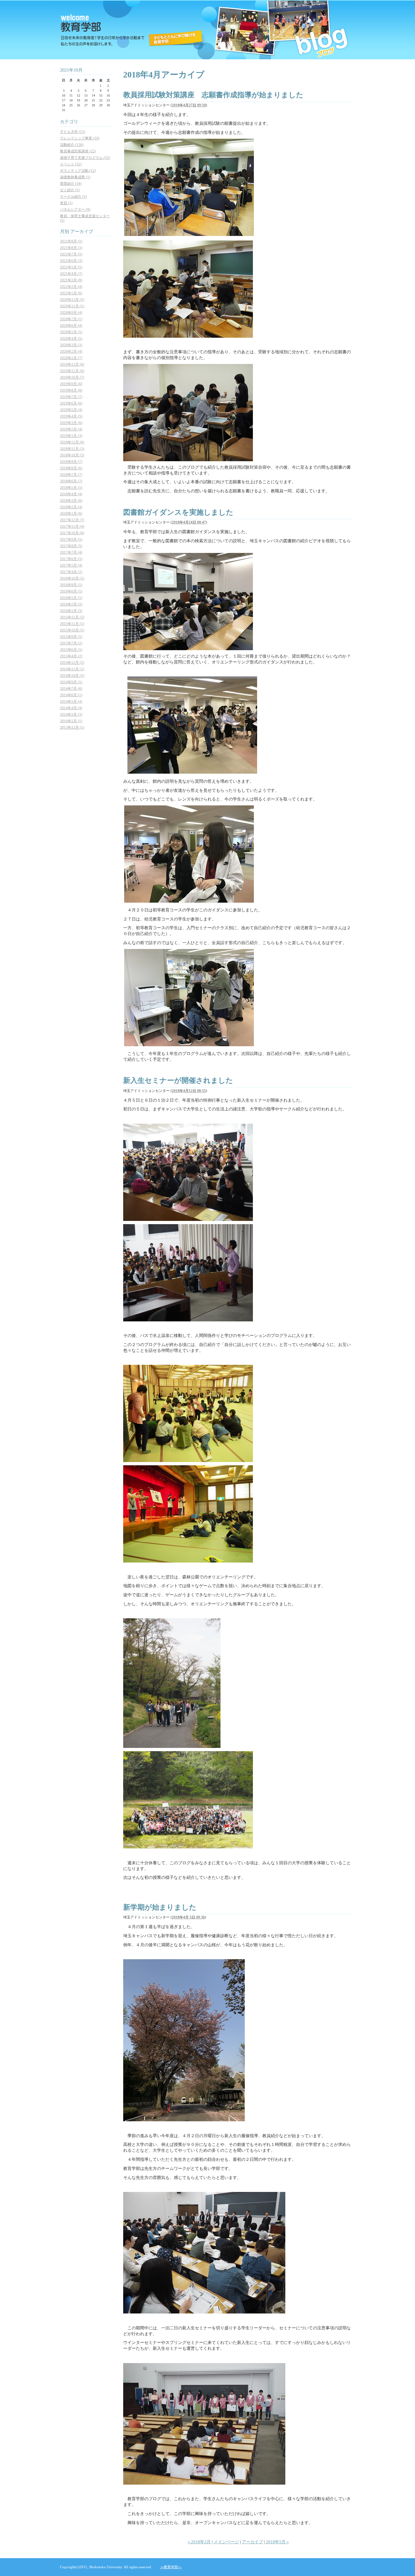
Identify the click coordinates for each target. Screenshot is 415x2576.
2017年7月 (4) (71, 552)
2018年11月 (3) (72, 449)
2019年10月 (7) (72, 377)
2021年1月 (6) (71, 293)
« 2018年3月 (199, 2542)
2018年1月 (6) (71, 513)
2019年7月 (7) (71, 397)
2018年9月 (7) (71, 462)
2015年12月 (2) (72, 617)
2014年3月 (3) (71, 714)
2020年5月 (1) (71, 332)
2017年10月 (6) (72, 533)
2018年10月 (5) (72, 455)
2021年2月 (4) (71, 287)
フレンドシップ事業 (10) (80, 138)
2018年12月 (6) (72, 442)
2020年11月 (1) (72, 306)
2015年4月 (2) (71, 656)
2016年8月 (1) (71, 585)
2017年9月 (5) (71, 539)
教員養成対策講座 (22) (78, 151)
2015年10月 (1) (72, 630)
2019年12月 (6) (72, 364)
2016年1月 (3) (71, 611)
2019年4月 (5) (71, 416)
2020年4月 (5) (71, 338)
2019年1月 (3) (71, 436)
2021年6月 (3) (71, 261)
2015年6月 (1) (71, 650)
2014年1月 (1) (71, 721)
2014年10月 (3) (72, 675)
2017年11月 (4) (72, 526)
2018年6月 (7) (71, 481)
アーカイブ (252, 2542)
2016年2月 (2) (71, 604)
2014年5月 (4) (71, 701)
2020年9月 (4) (71, 312)
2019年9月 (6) (71, 384)
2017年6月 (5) (71, 559)
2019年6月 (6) (71, 403)
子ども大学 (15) (73, 132)
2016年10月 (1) (72, 578)
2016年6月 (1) (71, 591)
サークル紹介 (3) (73, 196)
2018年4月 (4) (71, 494)
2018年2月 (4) (71, 507)
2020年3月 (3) (71, 345)
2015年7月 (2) (71, 643)
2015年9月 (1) (71, 637)
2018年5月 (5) (71, 487)
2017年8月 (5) (71, 546)
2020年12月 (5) (72, 299)
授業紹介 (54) (71, 183)
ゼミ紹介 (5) (70, 190)
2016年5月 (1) (71, 598)
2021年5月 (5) (71, 267)
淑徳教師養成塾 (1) (75, 177)
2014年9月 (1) (71, 682)
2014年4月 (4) (71, 708)
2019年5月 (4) (71, 410)
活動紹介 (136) (72, 145)
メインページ (226, 2542)
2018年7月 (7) (71, 474)
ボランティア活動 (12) (78, 170)
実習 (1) (66, 203)
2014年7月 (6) (71, 688)
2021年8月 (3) (71, 248)
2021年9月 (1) (71, 241)
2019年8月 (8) (71, 390)
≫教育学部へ (171, 2567)
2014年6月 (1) (71, 695)
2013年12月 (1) (72, 727)
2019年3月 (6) (71, 423)
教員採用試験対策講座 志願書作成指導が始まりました (213, 95)
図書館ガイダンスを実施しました (178, 512)
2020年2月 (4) (71, 351)
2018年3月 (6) (71, 500)
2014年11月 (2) (72, 669)
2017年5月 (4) (71, 565)
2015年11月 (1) (72, 624)
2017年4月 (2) (71, 572)
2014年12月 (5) (72, 662)
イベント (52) (71, 164)
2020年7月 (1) (71, 319)
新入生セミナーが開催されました (178, 1080)
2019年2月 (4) (71, 429)
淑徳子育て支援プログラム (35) (85, 158)
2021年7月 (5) (71, 254)
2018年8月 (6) (71, 468)
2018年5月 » (277, 2542)
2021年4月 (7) (71, 274)
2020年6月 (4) (71, 325)
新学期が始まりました (160, 1907)
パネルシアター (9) (75, 209)
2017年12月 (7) (72, 520)
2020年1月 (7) (71, 358)
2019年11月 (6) (72, 371)
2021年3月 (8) (71, 280)
